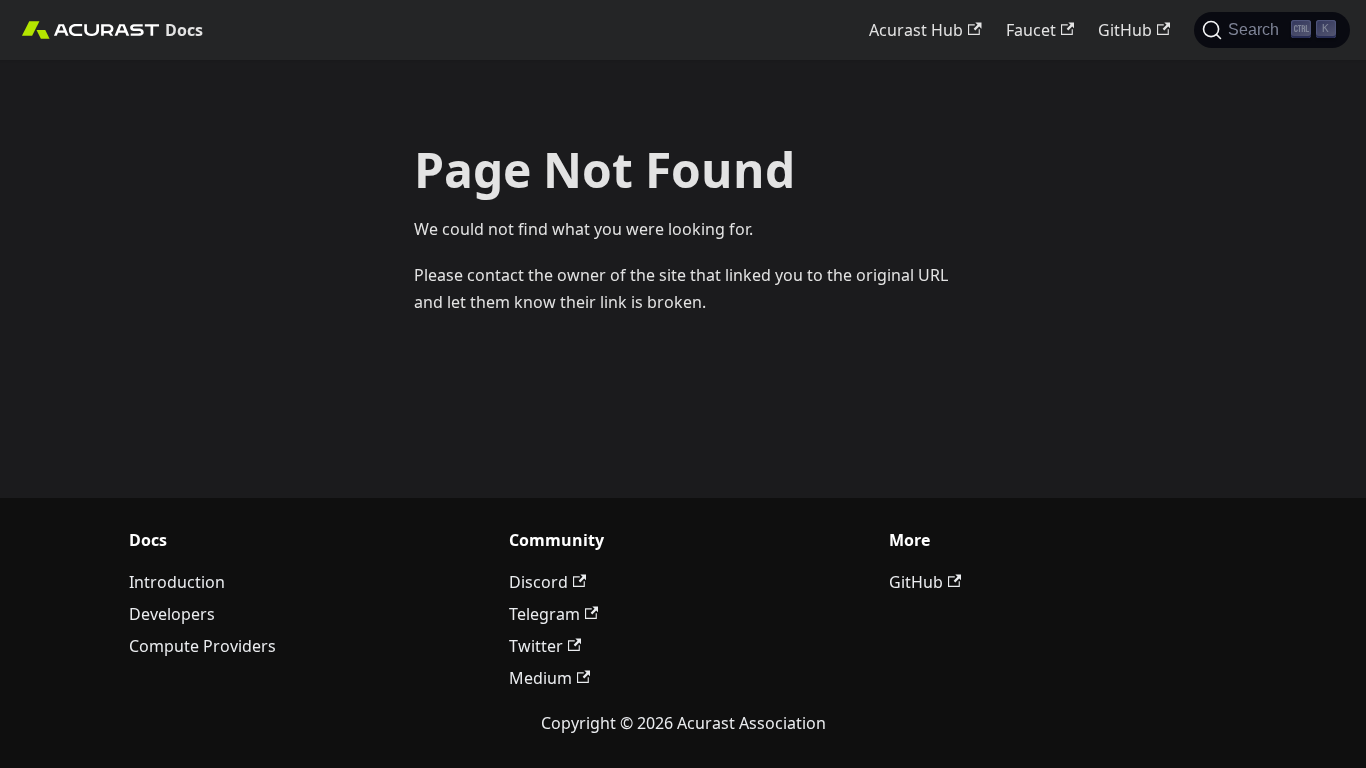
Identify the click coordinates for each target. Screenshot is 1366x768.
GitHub (1125, 30)
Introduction (177, 582)
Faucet (1031, 30)
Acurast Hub (916, 30)
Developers (172, 614)
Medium (540, 678)
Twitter (536, 646)
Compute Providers (202, 646)
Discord (538, 582)
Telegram (544, 614)
